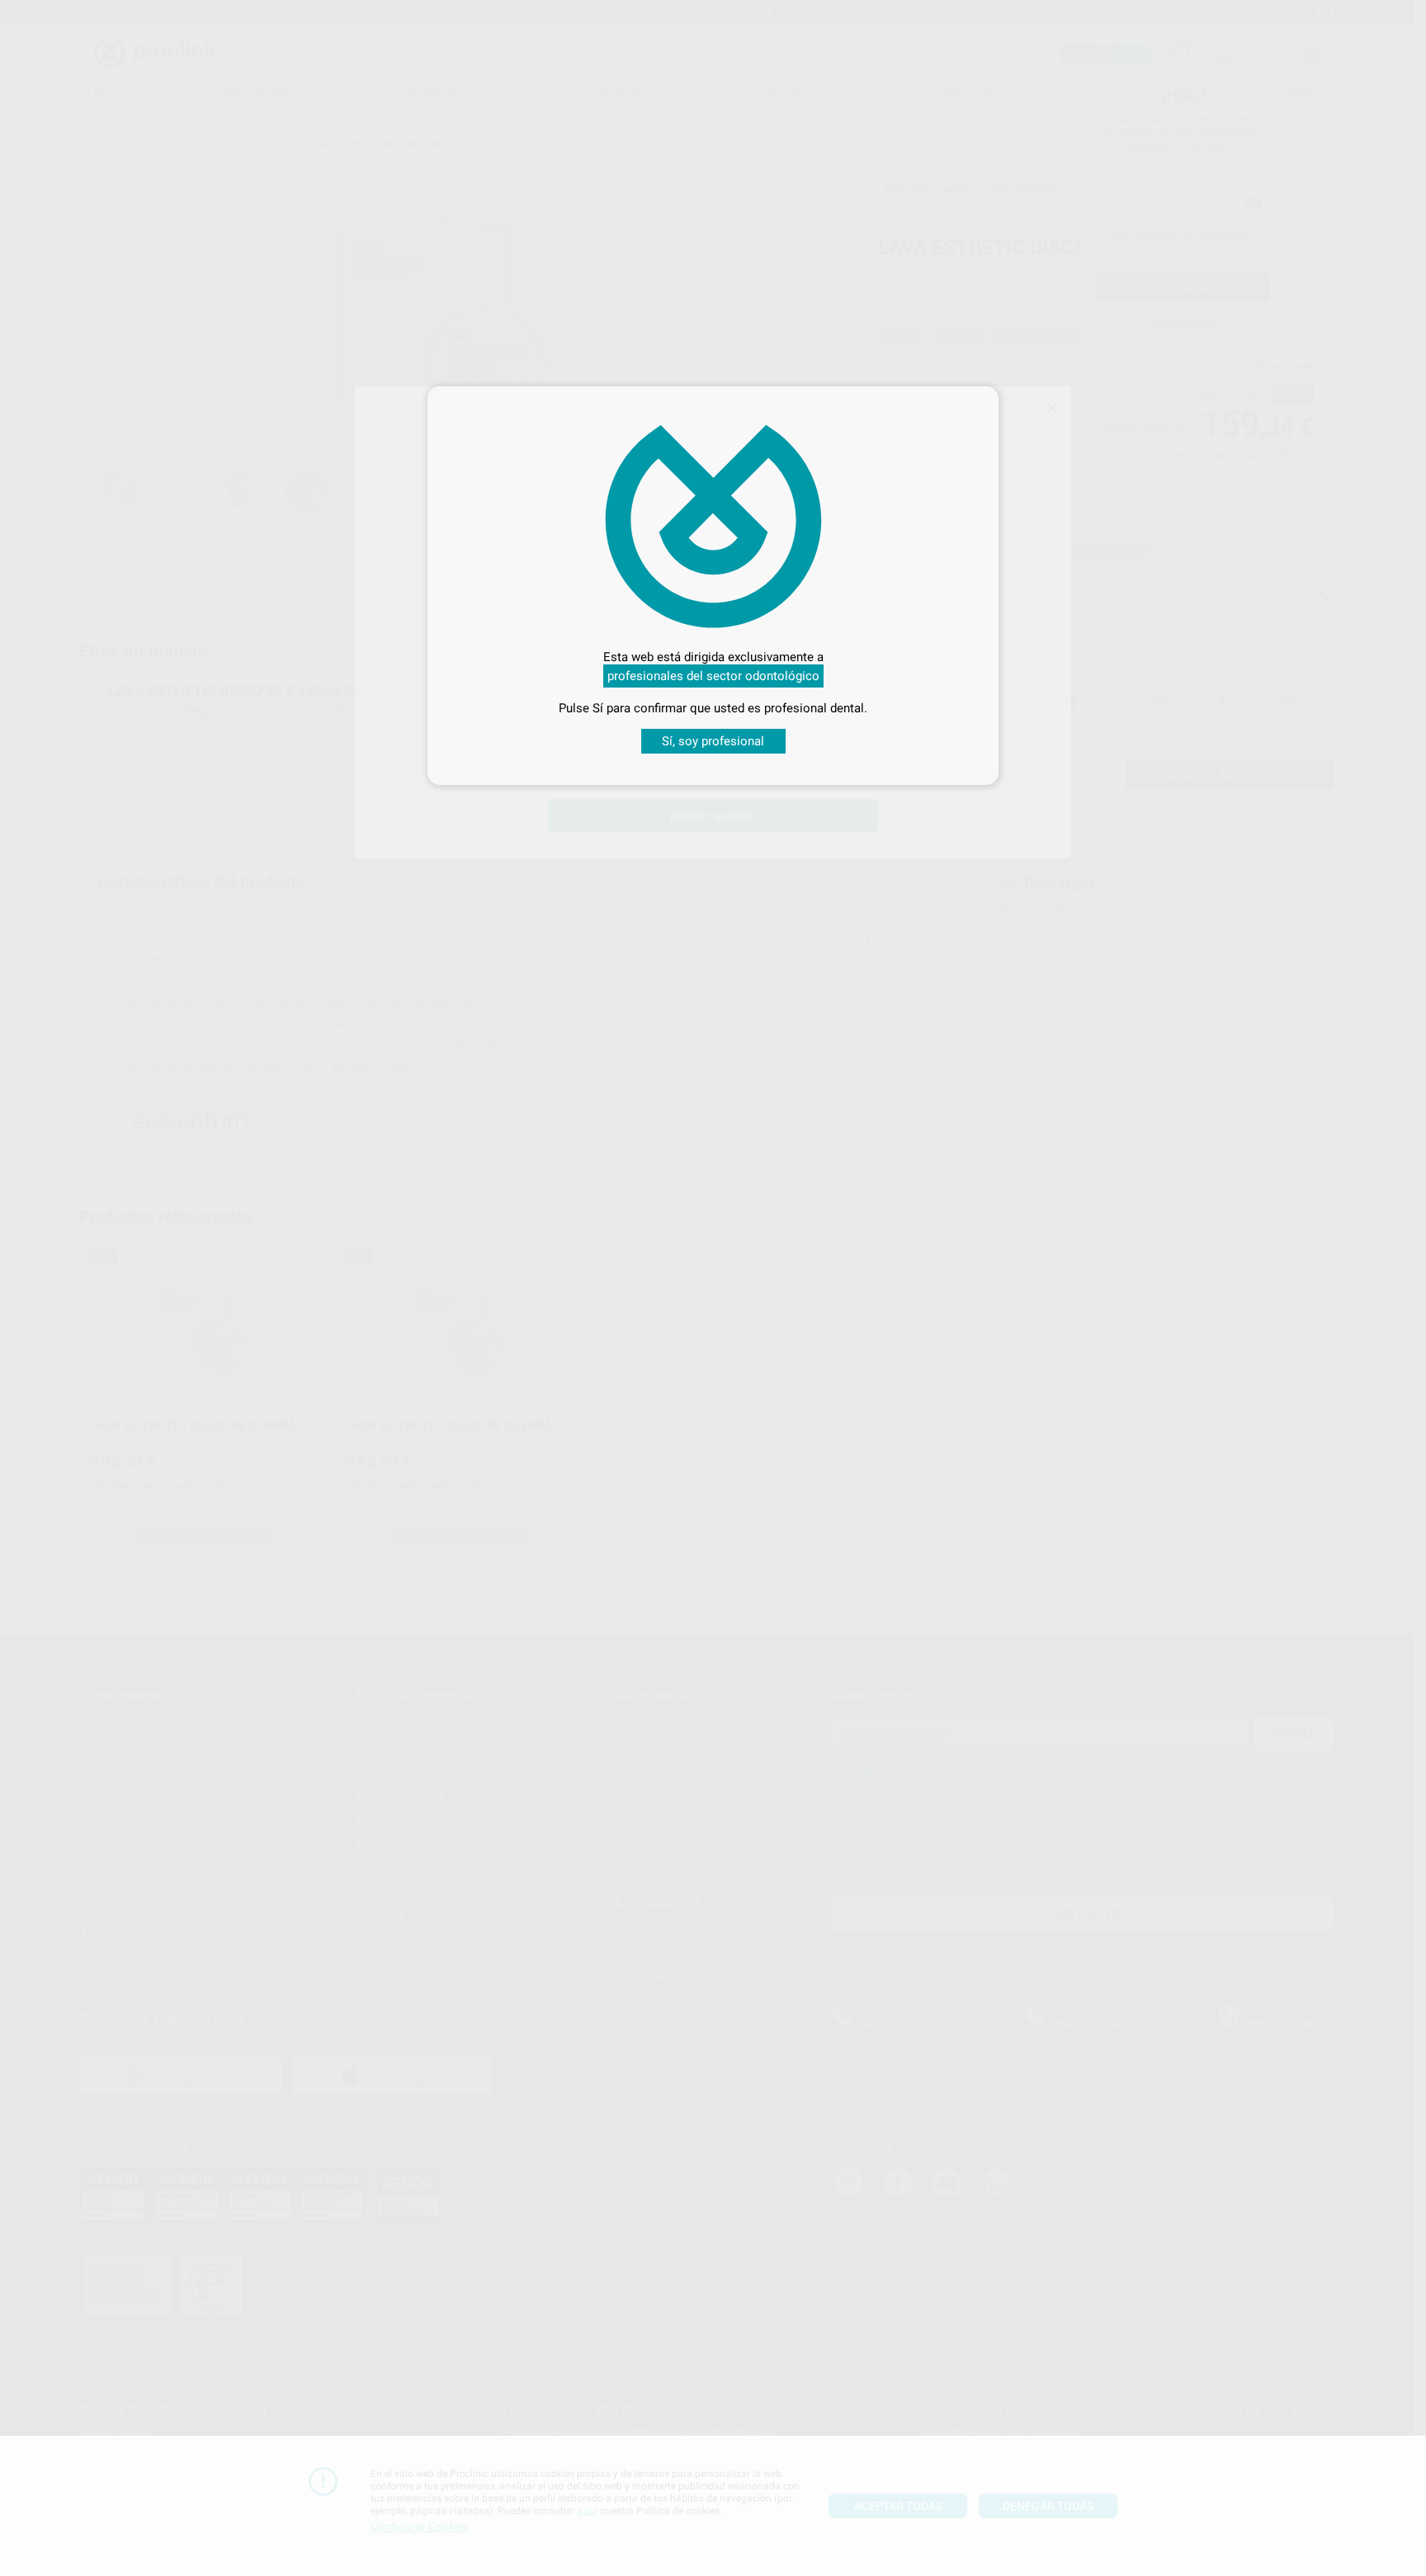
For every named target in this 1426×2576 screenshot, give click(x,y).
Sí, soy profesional (713, 741)
